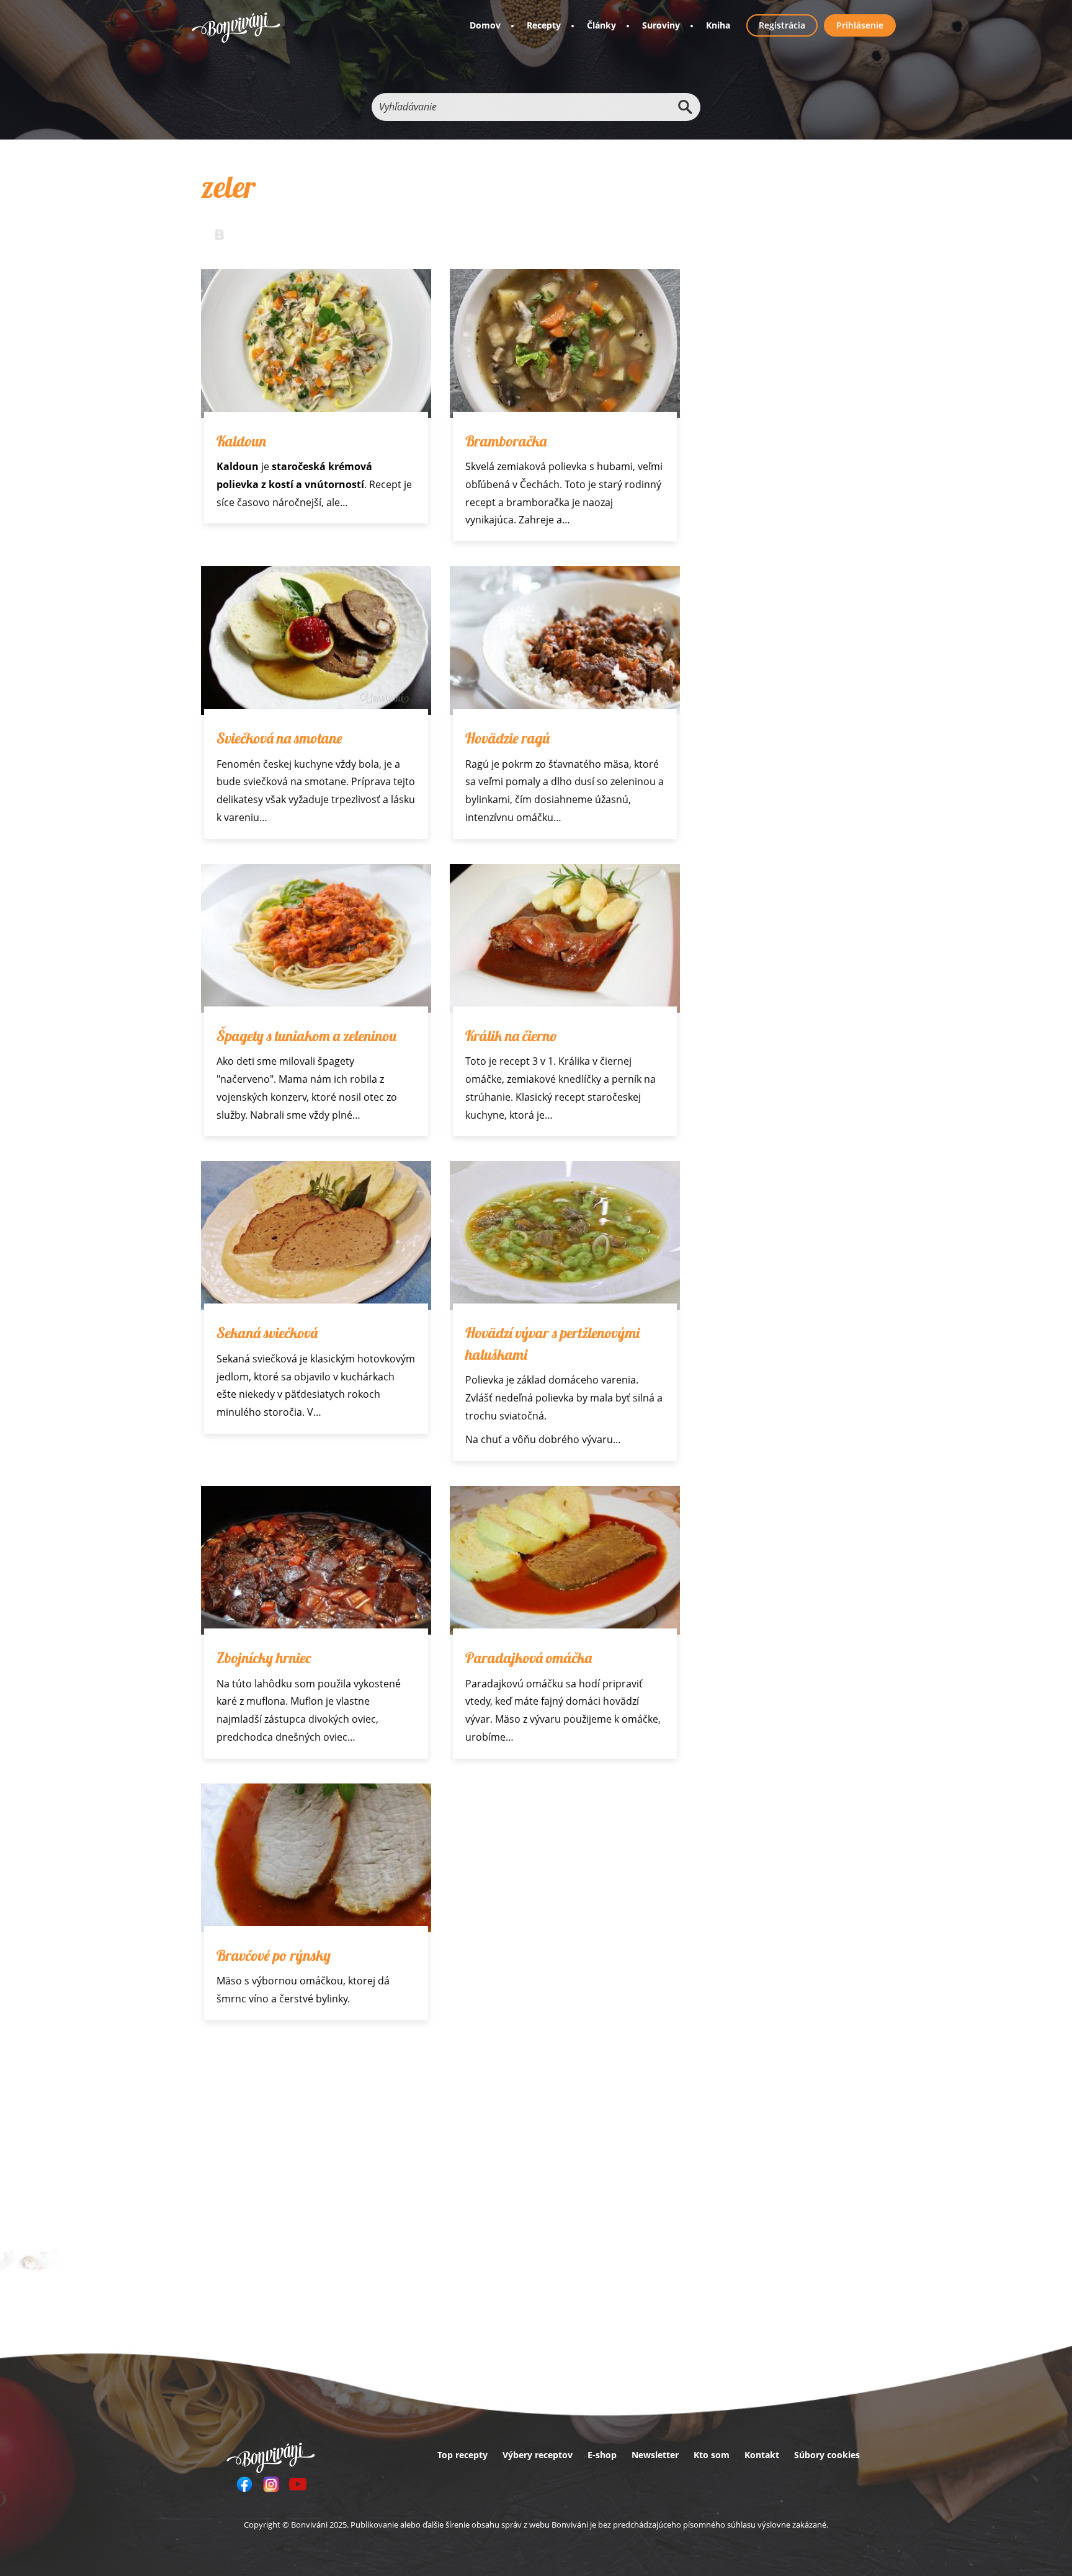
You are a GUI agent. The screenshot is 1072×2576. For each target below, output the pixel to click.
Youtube (298, 2484)
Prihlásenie (860, 25)
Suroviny (661, 25)
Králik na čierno (511, 1036)
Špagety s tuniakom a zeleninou (306, 1036)
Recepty (544, 25)
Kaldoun (241, 441)
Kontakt (762, 2455)
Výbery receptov (538, 2455)
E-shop (602, 2455)
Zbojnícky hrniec (264, 1658)
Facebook (244, 2484)
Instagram (271, 2484)
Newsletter (655, 2455)
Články (601, 25)
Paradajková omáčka (529, 1658)
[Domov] (236, 28)
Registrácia (782, 25)
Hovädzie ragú (507, 738)
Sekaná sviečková (267, 1333)
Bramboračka (506, 441)
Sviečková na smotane (279, 738)
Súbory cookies (827, 2455)
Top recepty (462, 2455)
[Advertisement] (440, 2138)
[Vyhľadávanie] (685, 107)
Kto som (712, 2455)
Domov (485, 25)
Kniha (718, 25)
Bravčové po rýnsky (274, 1955)
